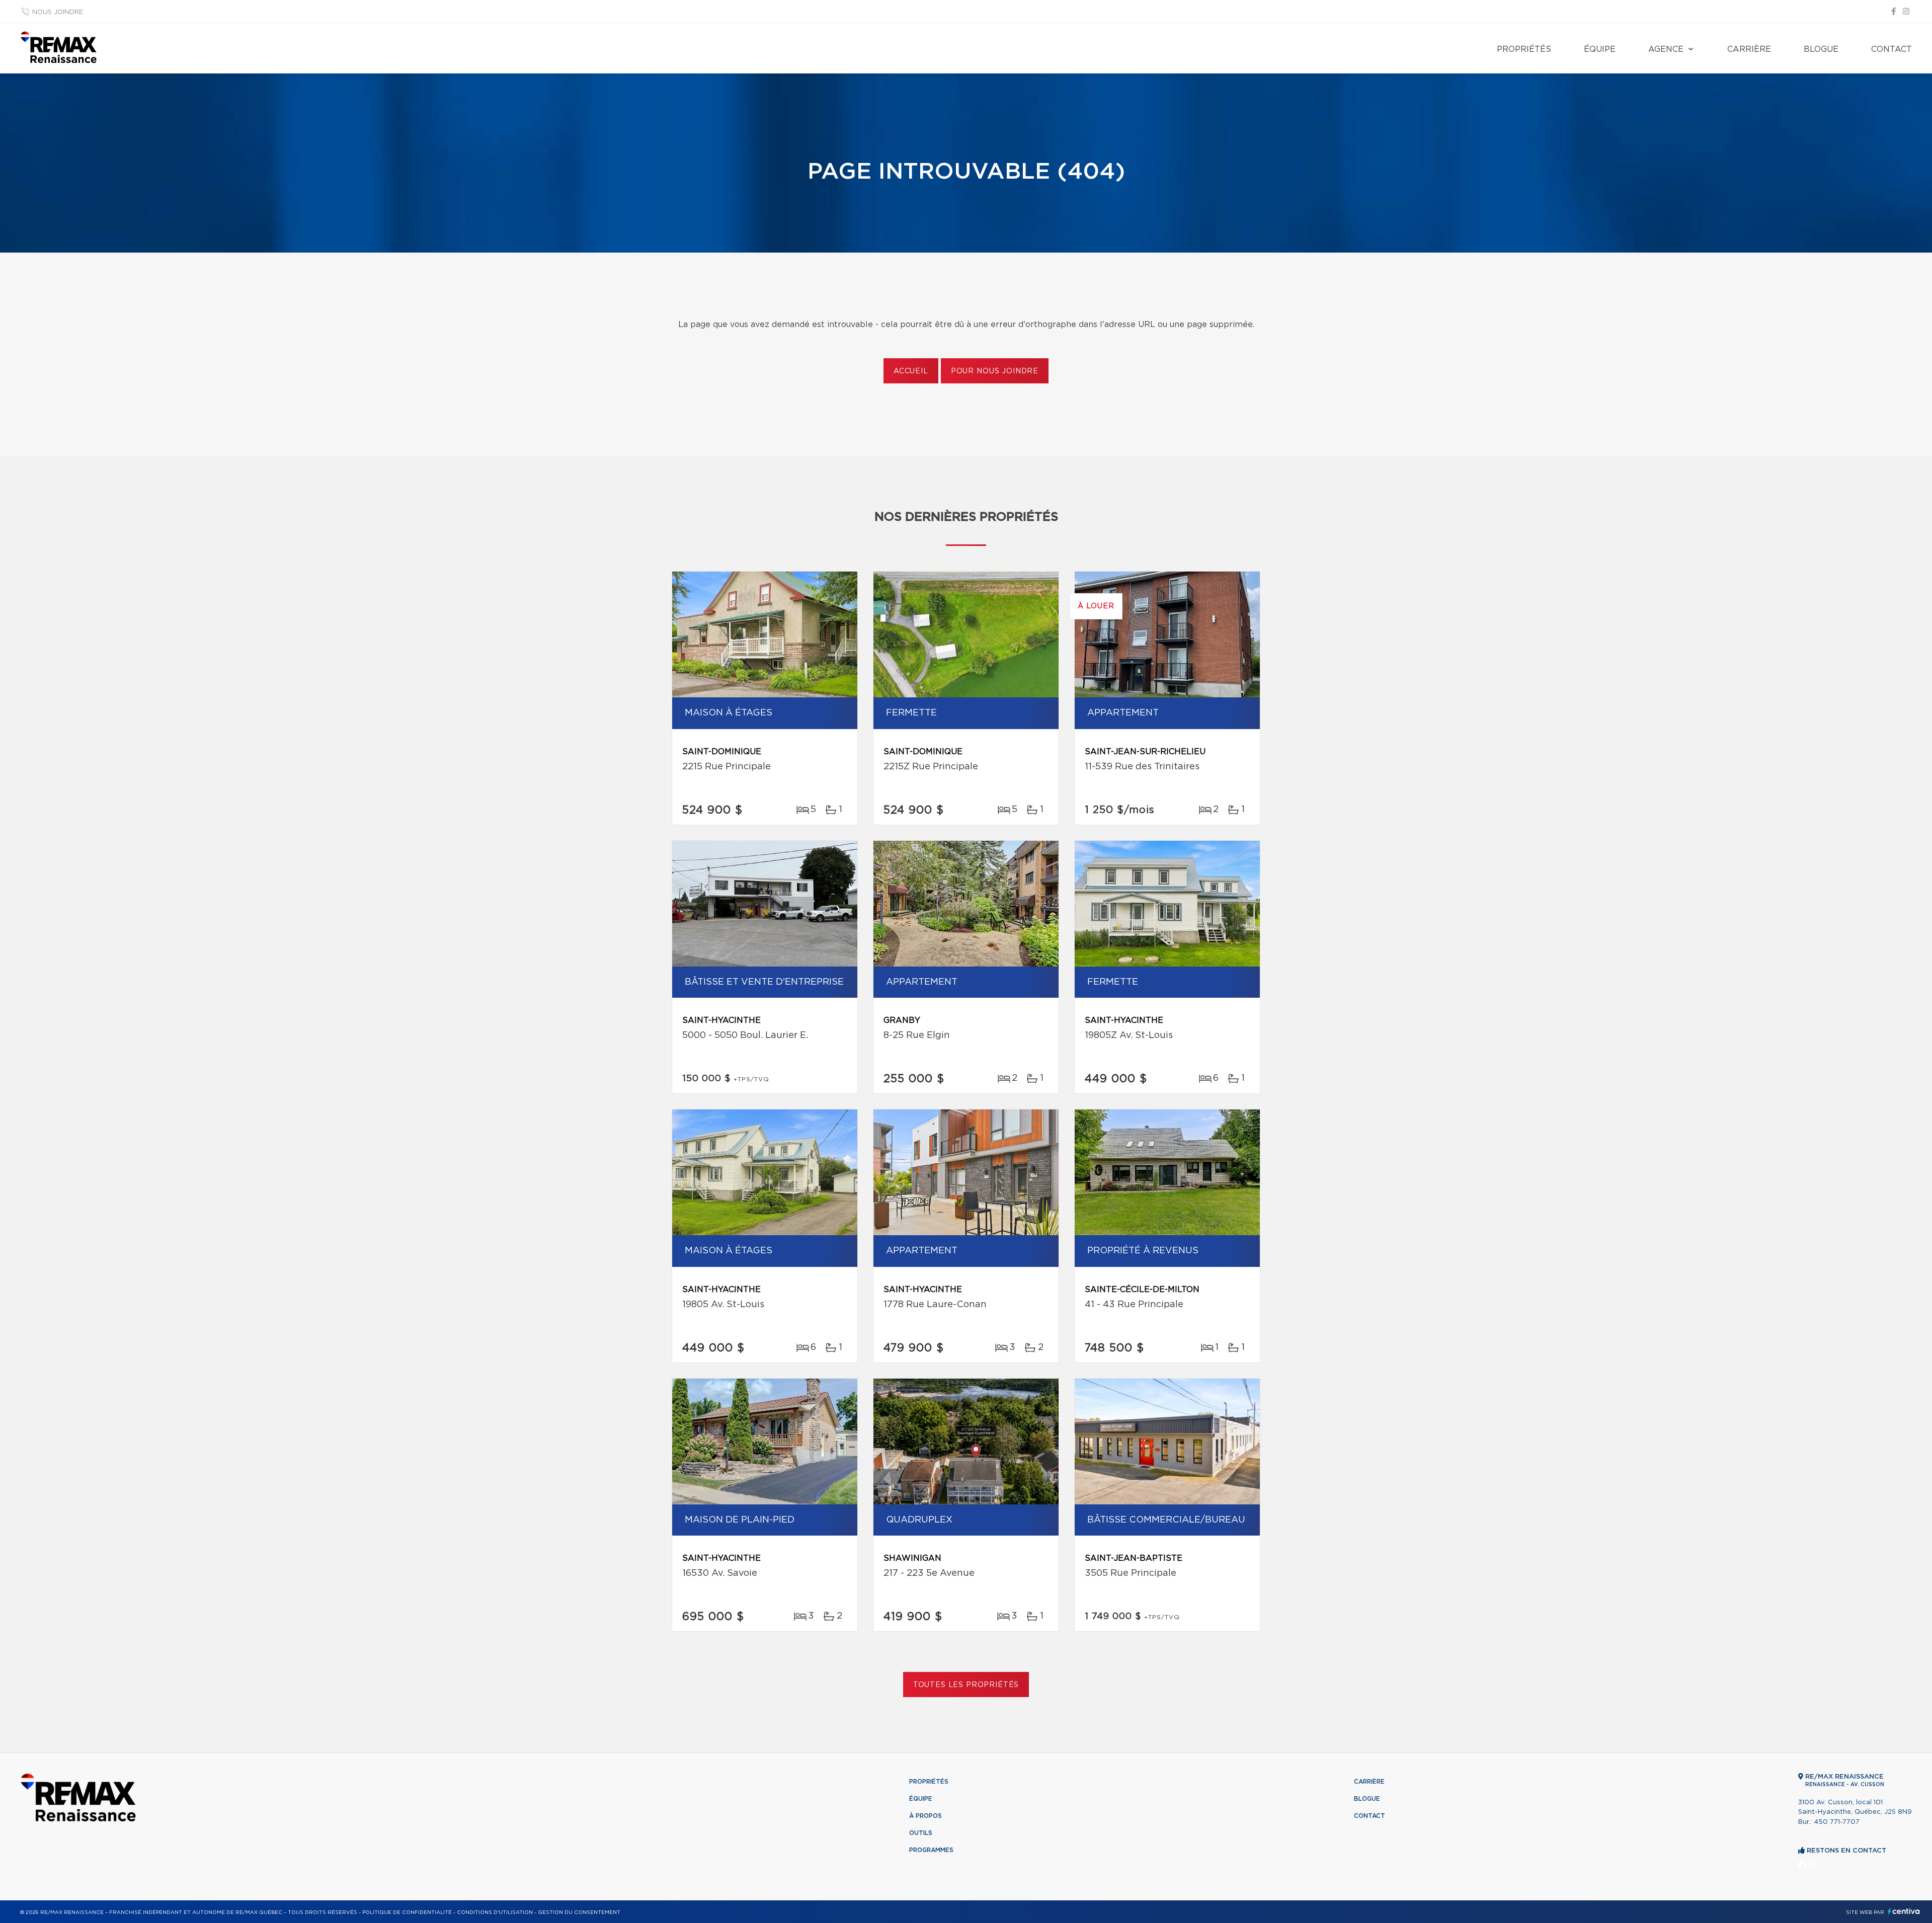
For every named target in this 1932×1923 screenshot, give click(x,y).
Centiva (1904, 1911)
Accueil (911, 371)
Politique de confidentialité (407, 1912)
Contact (1891, 49)
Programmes (931, 1850)
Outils (921, 1833)
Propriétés (1524, 49)
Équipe (1600, 49)
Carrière (1749, 49)
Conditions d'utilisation (495, 1912)
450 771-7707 (1837, 1822)
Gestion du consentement (579, 1912)
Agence (1666, 49)
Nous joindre (58, 12)
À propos (925, 1816)
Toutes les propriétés (966, 1685)
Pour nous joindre (995, 371)
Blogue (1821, 49)
